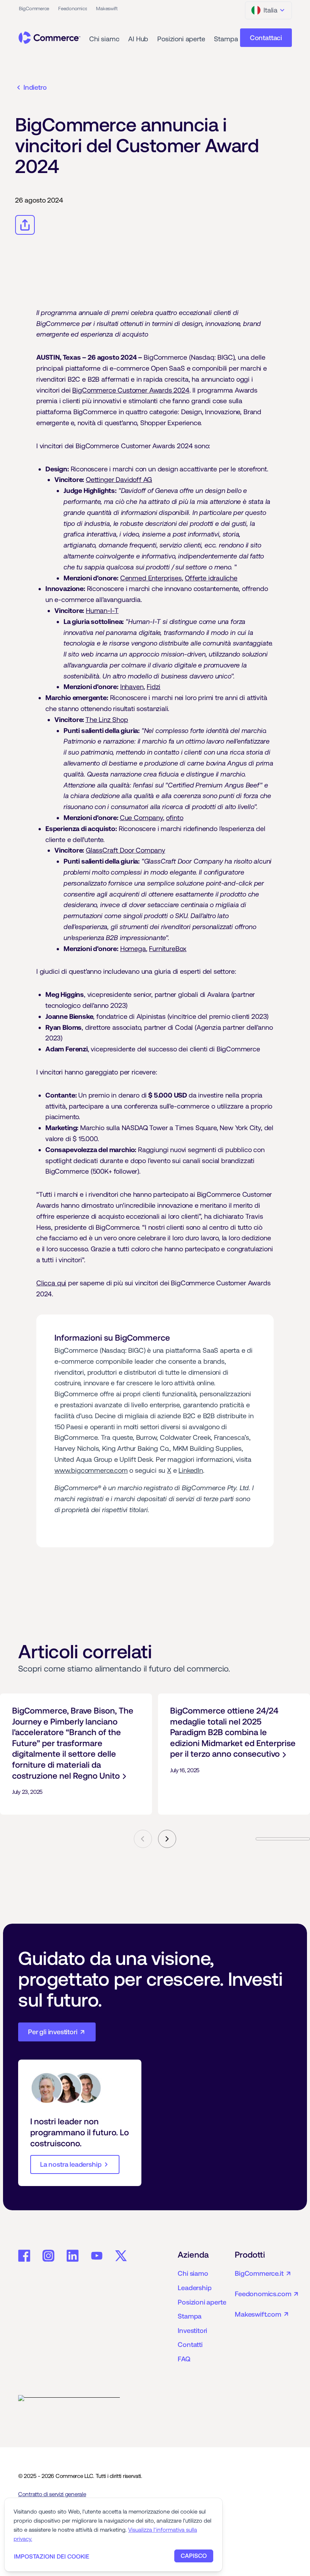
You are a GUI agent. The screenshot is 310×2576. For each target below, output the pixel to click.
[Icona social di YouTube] (97, 2256)
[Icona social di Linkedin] (73, 2256)
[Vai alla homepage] (50, 38)
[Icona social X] (121, 2256)
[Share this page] (25, 225)
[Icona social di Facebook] (24, 2256)
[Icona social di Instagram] (48, 2256)
